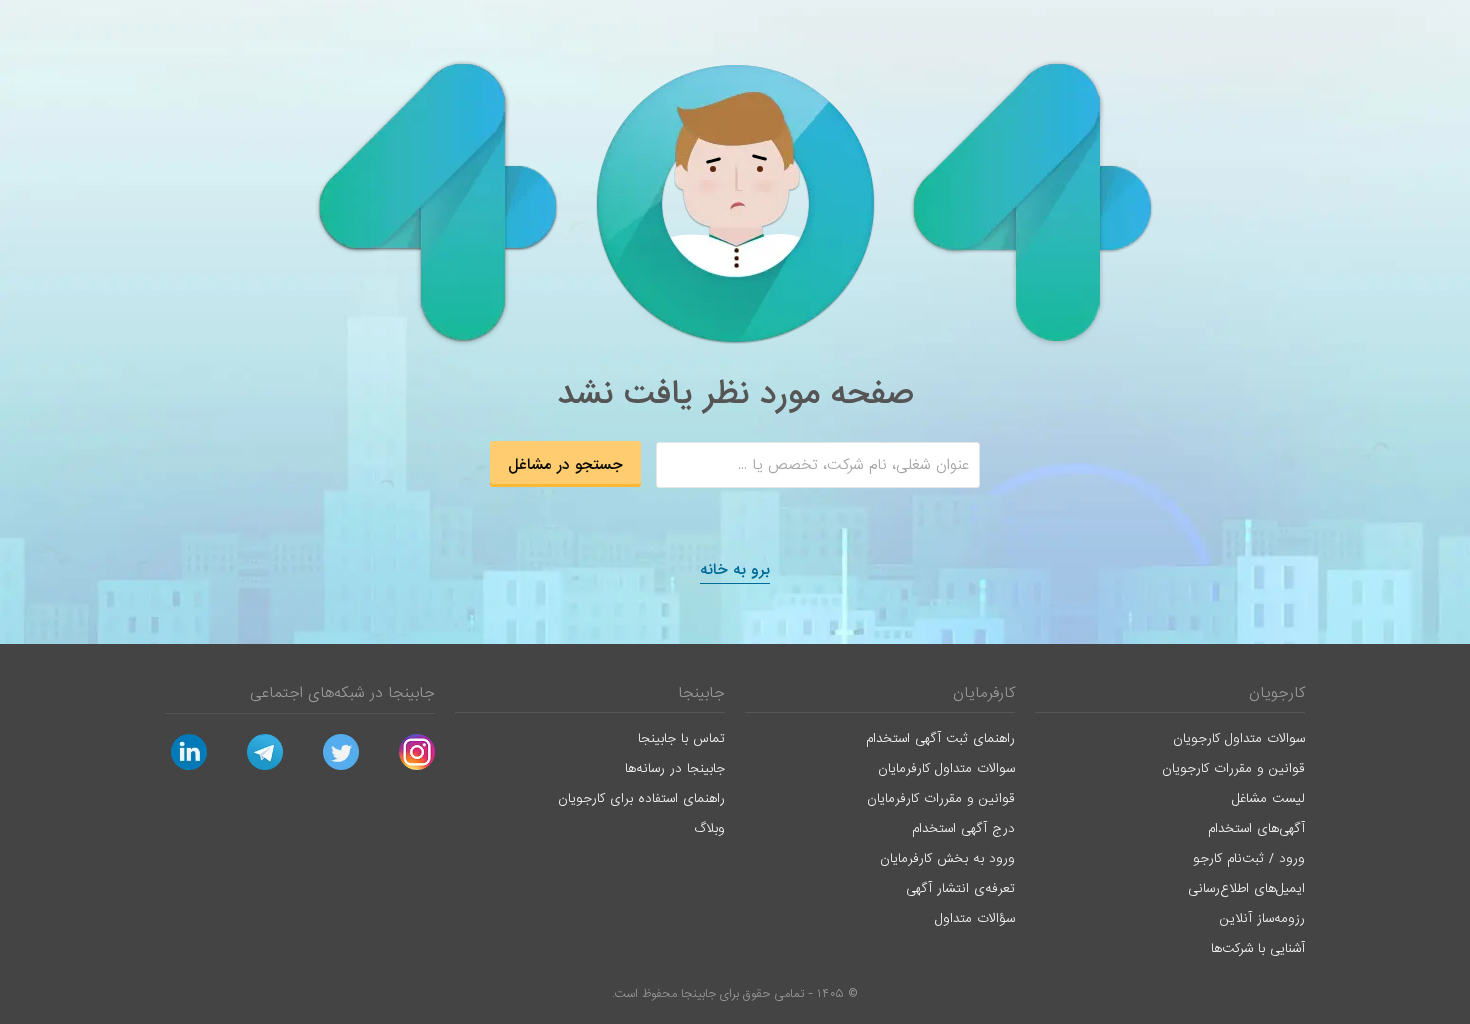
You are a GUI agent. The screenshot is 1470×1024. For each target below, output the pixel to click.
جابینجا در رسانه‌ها (675, 768)
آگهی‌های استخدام (1256, 828)
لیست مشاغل (1268, 798)
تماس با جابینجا (681, 738)
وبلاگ (709, 828)
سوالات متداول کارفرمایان (946, 768)
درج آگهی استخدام (963, 828)
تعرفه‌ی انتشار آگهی (960, 888)
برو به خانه (735, 570)
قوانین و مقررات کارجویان (1233, 768)
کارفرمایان (984, 693)
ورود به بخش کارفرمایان (947, 858)
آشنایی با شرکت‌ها (1258, 948)
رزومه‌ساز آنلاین (1262, 918)
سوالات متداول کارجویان (1239, 738)
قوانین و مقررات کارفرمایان (941, 798)
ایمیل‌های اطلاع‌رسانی (1246, 888)
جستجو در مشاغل (565, 465)
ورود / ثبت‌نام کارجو (1249, 858)
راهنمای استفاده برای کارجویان (641, 798)
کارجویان (1277, 693)
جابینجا (701, 693)
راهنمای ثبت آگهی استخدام (940, 738)
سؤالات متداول (975, 918)
